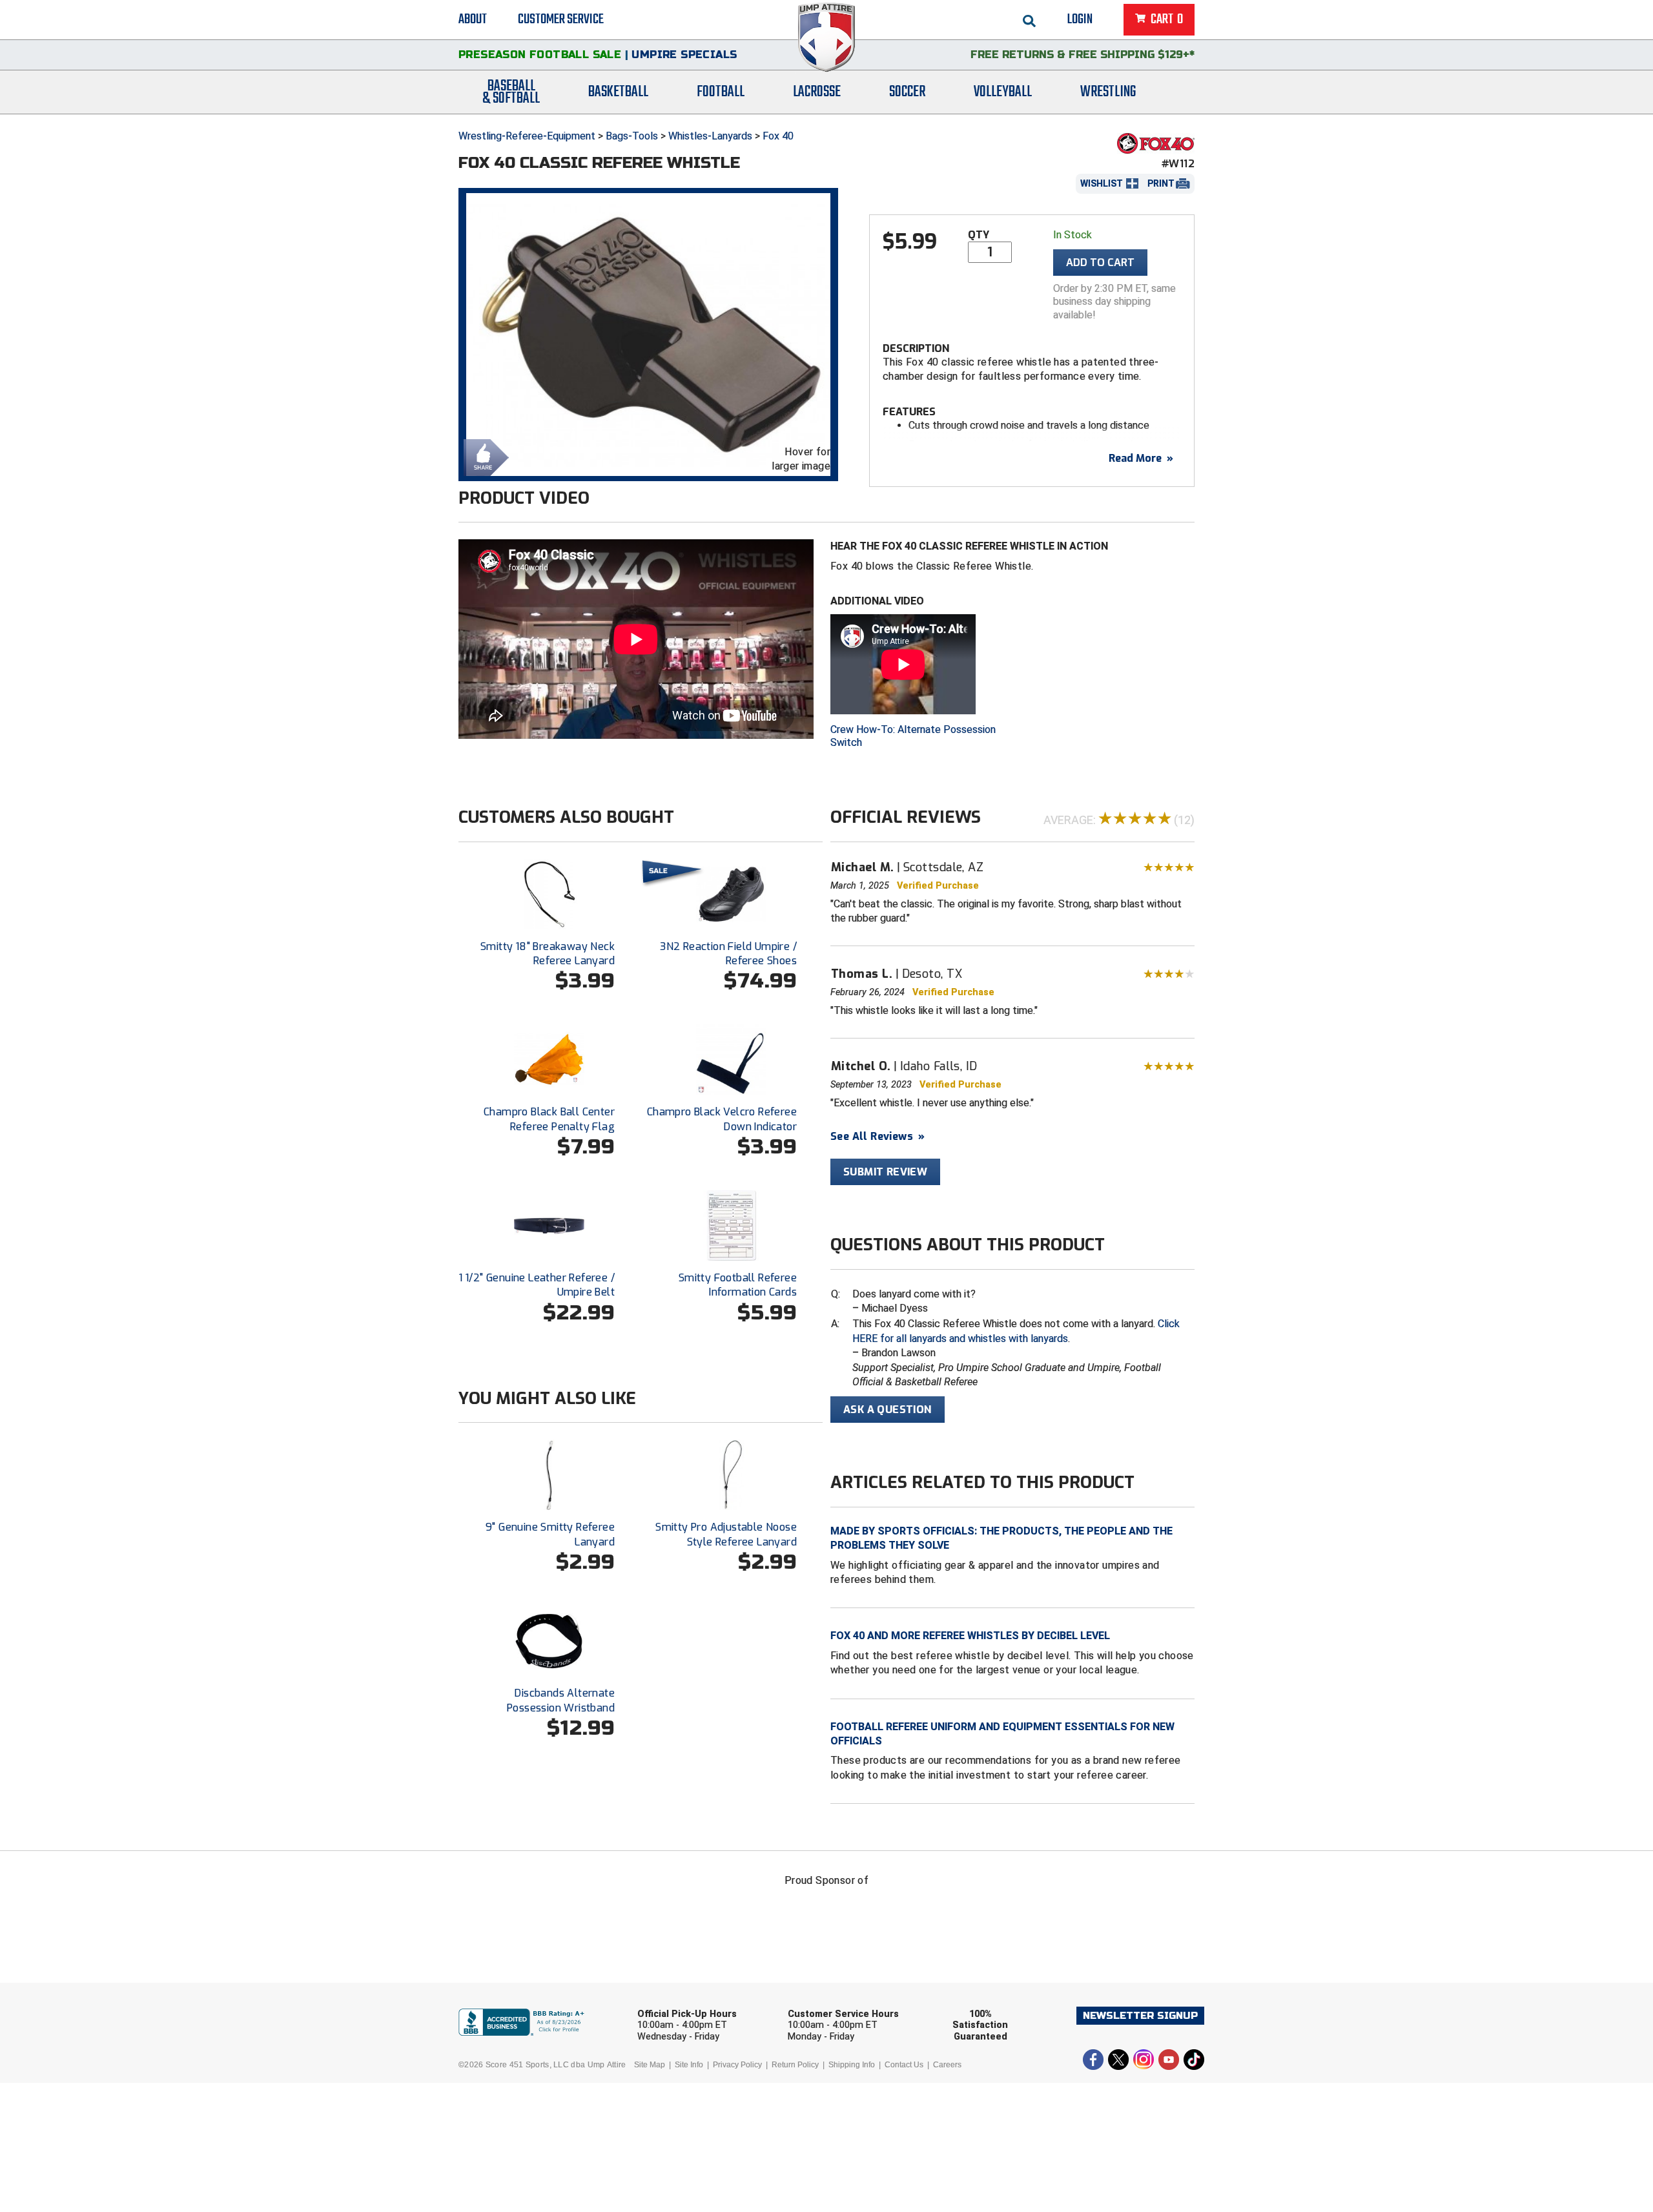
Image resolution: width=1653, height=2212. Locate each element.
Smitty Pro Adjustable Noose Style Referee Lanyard (726, 1534)
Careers (947, 2065)
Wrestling (1108, 92)
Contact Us (904, 2065)
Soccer (907, 92)
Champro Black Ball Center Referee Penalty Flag (549, 1119)
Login (1080, 19)
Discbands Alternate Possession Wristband (561, 1700)
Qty (979, 235)
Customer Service (561, 19)
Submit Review (885, 1172)
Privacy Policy (737, 2065)
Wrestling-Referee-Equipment (527, 136)
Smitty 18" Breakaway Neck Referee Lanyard (548, 954)
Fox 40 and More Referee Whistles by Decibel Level (970, 1636)
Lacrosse (817, 92)
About (473, 19)
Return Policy (795, 2065)
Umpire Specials (684, 55)
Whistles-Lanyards (710, 136)
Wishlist (1102, 183)
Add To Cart (1100, 263)
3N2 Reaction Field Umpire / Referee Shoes (728, 954)
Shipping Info (852, 2065)
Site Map (650, 2065)
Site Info (689, 2065)
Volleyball (1003, 92)
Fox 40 (778, 136)
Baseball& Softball (511, 92)
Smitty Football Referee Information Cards (738, 1285)
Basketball (618, 92)
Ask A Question (888, 1410)
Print (1161, 183)
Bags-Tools (632, 136)
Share (483, 456)
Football (721, 92)
